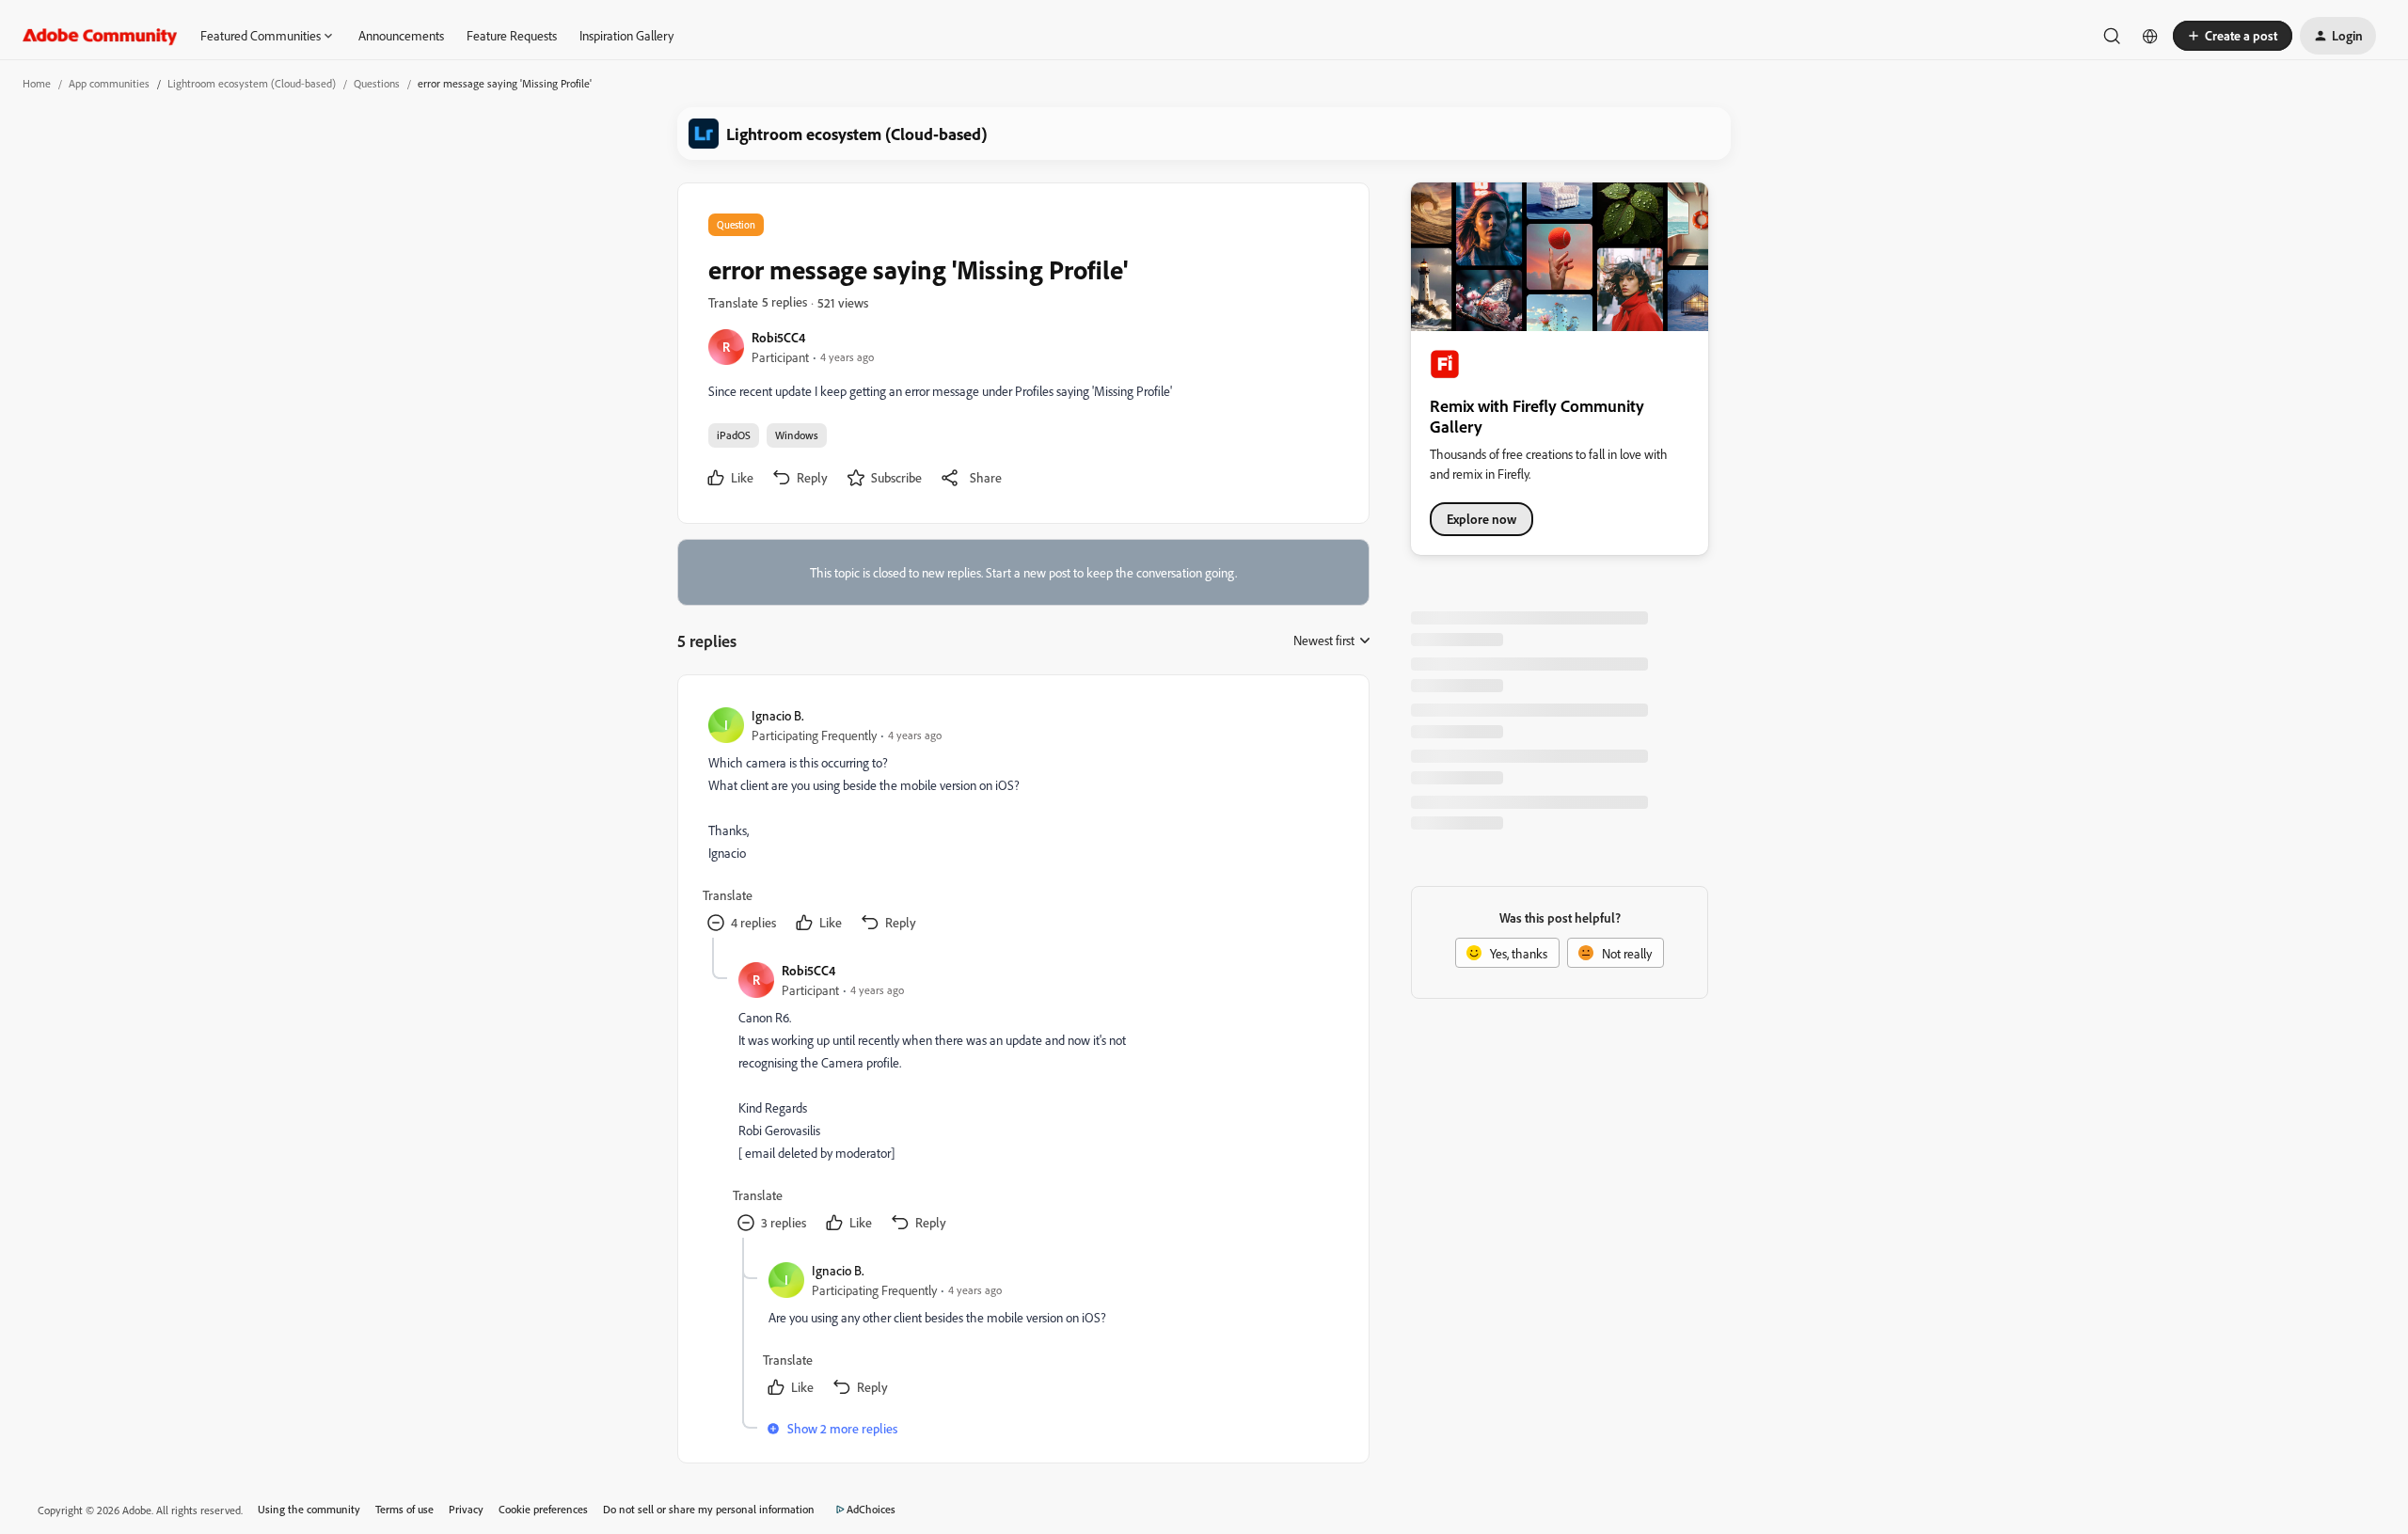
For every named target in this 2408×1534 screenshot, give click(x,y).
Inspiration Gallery (626, 35)
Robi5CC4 (778, 337)
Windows (797, 435)
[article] (1022, 822)
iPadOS (734, 435)
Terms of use (404, 1509)
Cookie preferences (543, 1509)
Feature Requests (512, 35)
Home (37, 83)
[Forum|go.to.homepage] (100, 36)
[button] (2233, 36)
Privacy (466, 1509)
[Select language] (2150, 36)
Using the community (309, 1509)
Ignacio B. (778, 715)
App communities (109, 83)
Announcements (401, 35)
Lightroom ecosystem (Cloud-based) (252, 83)
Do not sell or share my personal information (709, 1509)
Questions (377, 83)
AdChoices (871, 1509)
